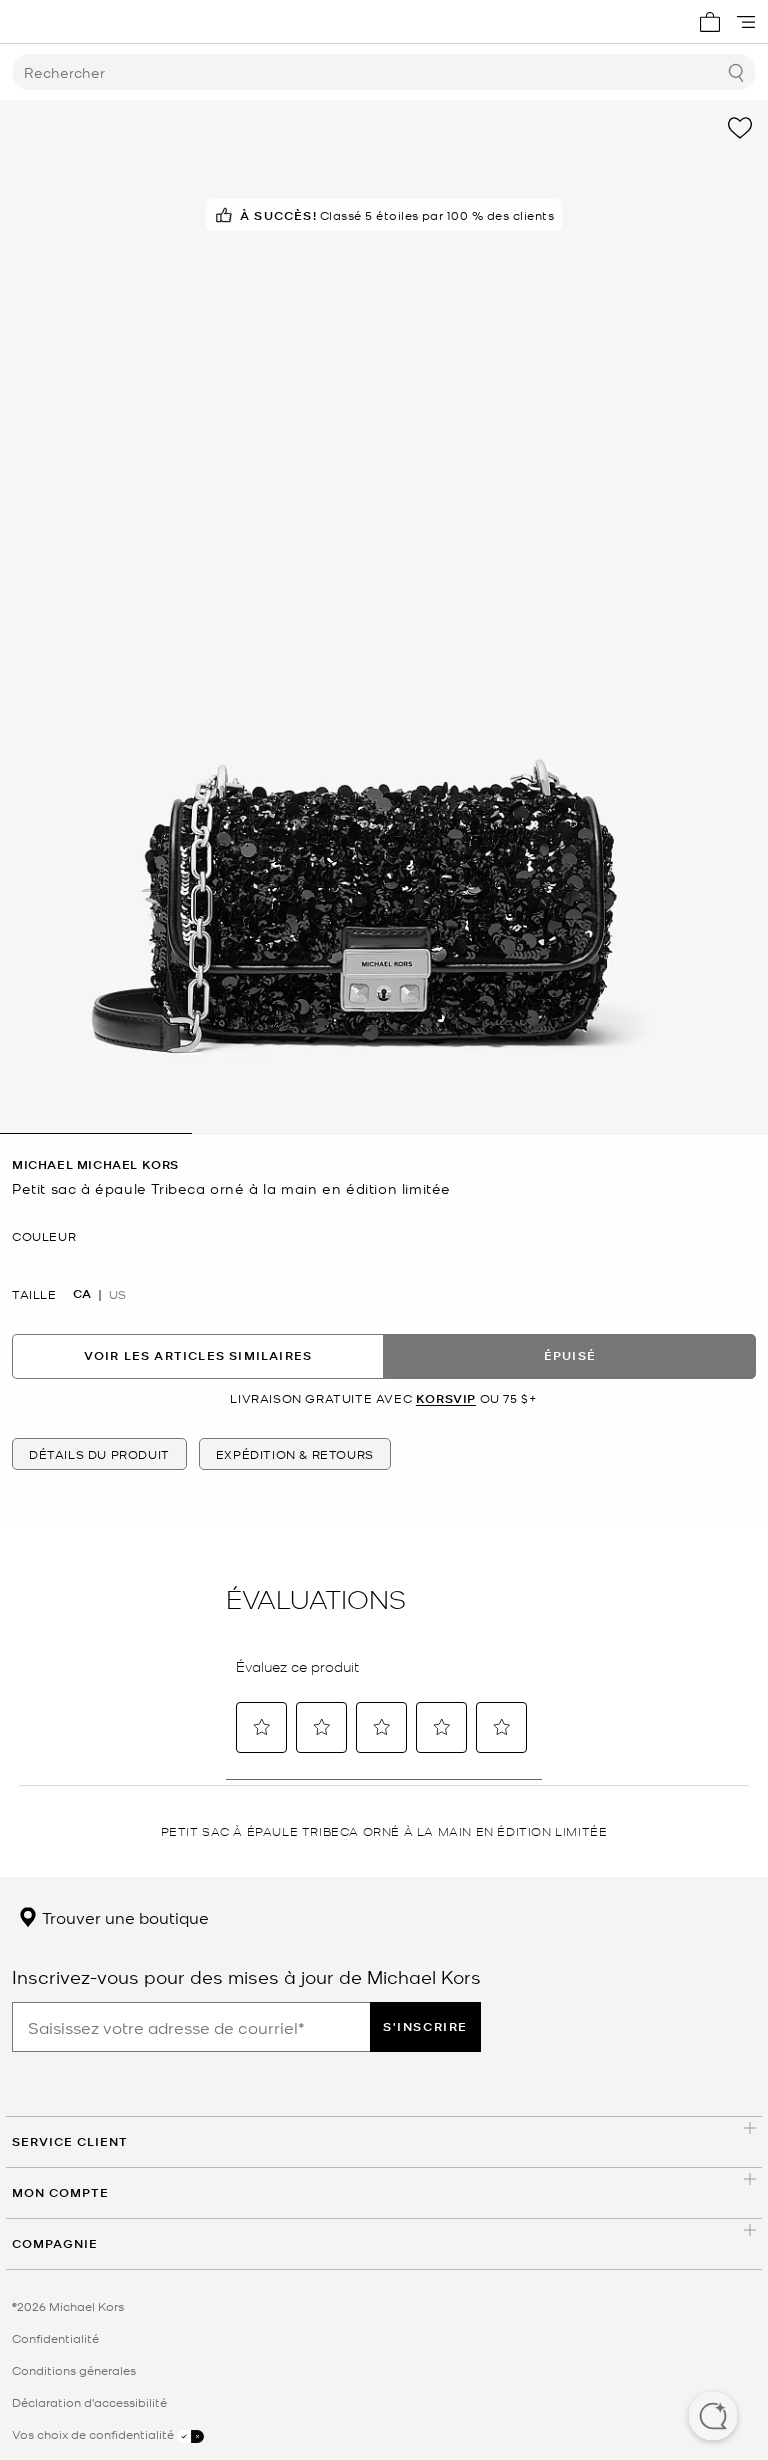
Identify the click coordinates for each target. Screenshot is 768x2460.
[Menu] (746, 22)
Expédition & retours (295, 1454)
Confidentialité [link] (55, 2338)
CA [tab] (82, 1294)
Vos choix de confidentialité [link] (94, 2434)
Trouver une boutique (123, 1917)
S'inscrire (425, 2026)
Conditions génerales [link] (74, 2370)
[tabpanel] (384, 617)
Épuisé (570, 1355)
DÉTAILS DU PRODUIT (99, 1454)
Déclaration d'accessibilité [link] (89, 2402)
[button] (713, 2418)
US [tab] (117, 1294)
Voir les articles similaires (198, 1355)
